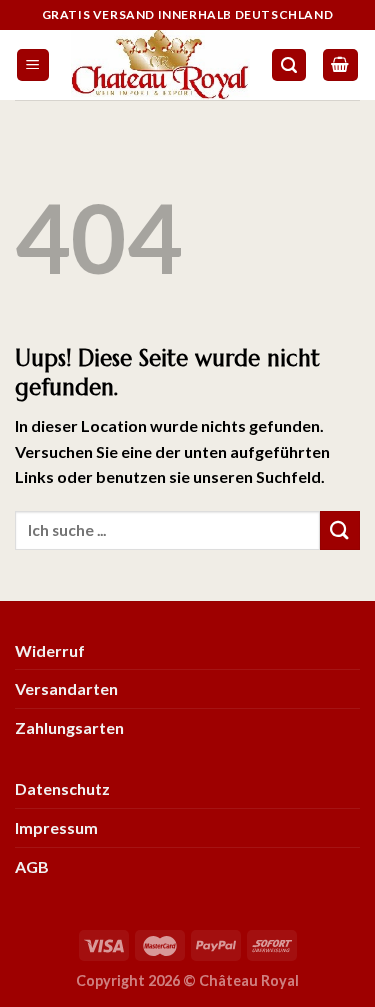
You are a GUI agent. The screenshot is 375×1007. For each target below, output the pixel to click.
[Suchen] (289, 65)
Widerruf (50, 650)
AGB (32, 866)
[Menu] (33, 65)
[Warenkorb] (341, 65)
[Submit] (340, 530)
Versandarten (66, 688)
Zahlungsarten (69, 727)
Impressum (56, 827)
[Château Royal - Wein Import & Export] (161, 65)
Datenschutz (62, 788)
